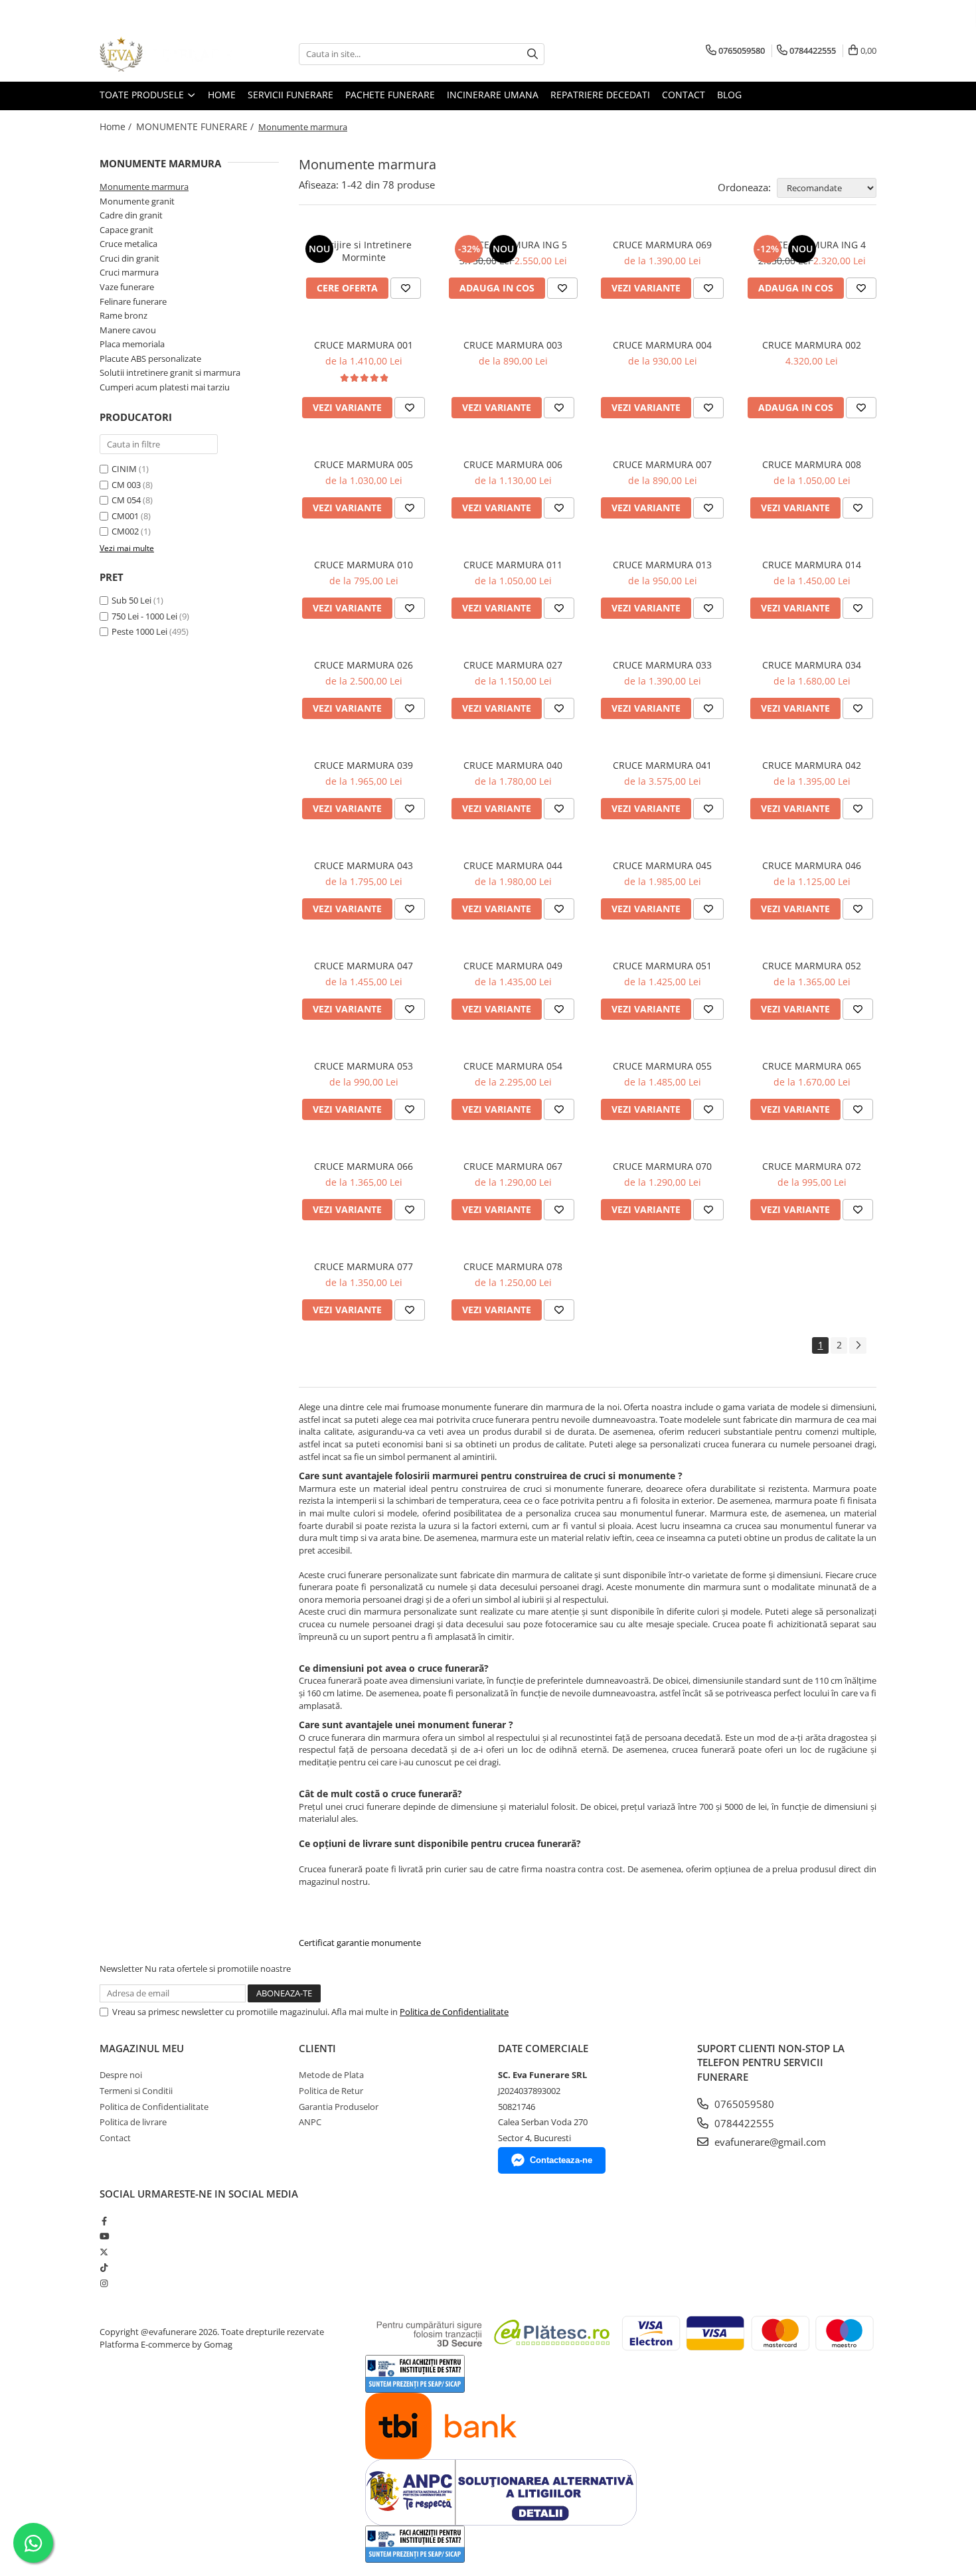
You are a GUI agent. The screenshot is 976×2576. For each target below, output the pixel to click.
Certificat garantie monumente (360, 1943)
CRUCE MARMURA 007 (662, 464)
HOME (222, 95)
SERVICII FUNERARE (290, 95)
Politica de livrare (133, 2122)
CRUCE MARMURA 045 (662, 865)
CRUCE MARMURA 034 (812, 665)
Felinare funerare (133, 301)
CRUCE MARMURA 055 (662, 1066)
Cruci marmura (129, 272)
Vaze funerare (127, 287)
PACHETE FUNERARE (390, 95)
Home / (117, 126)
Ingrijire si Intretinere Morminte (364, 251)
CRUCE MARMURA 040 (513, 765)
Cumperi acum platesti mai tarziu (165, 387)
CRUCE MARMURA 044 (513, 865)
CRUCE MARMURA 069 (662, 245)
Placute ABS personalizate (150, 359)
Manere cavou (128, 330)
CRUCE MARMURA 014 (812, 565)
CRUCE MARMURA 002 (812, 345)
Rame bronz (123, 315)
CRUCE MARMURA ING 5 (513, 245)
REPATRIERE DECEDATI (600, 95)
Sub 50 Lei (131, 600)
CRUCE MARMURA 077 (364, 1266)
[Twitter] (104, 2252)
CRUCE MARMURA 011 (513, 565)
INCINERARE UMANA (493, 95)
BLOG (729, 95)
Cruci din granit (129, 258)
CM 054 (126, 500)
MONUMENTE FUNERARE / (196, 126)
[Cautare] (532, 54)
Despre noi (121, 2075)
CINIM (124, 469)
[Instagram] (104, 2283)
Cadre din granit (131, 215)
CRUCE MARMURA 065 (812, 1066)
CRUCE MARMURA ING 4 (812, 245)
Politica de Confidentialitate (454, 2012)
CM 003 (126, 485)
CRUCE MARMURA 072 (812, 1166)
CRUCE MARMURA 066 (364, 1166)
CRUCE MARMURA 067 (513, 1166)
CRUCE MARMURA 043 (364, 865)
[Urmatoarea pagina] (858, 1345)
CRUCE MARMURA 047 (364, 966)
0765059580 (743, 2104)
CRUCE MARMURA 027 (513, 665)
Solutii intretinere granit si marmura (170, 372)
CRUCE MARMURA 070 (662, 1166)
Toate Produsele (143, 95)
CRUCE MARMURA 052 (812, 966)
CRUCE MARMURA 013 (662, 565)
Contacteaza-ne (561, 2160)
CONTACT (684, 95)
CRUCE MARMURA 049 (513, 966)
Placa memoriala (132, 344)
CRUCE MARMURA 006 (513, 464)
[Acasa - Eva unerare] (166, 54)
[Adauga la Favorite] (406, 288)
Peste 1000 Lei (139, 631)
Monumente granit (137, 201)
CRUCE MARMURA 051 (662, 966)
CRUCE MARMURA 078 (513, 1266)
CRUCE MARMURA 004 (662, 345)
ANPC (310, 2122)
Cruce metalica (128, 244)
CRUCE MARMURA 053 (364, 1066)
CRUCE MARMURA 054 (513, 1066)
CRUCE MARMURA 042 (812, 765)
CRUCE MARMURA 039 (364, 765)
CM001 (125, 516)
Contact (115, 2138)
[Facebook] (104, 2221)
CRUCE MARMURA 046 (812, 865)
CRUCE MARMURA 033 (662, 665)
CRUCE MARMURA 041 (662, 765)
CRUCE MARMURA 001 (364, 345)
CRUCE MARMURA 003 (513, 345)
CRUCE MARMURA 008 (812, 464)
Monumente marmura (144, 187)
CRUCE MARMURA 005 (364, 464)
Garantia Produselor (339, 2107)
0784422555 (743, 2123)
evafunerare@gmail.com (769, 2142)
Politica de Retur (331, 2091)
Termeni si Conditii (136, 2091)
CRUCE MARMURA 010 (364, 565)
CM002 (125, 531)
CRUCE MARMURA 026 (364, 665)
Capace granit (126, 230)
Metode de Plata (331, 2075)
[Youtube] (104, 2236)
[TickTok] (104, 2267)
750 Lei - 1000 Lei (144, 616)
